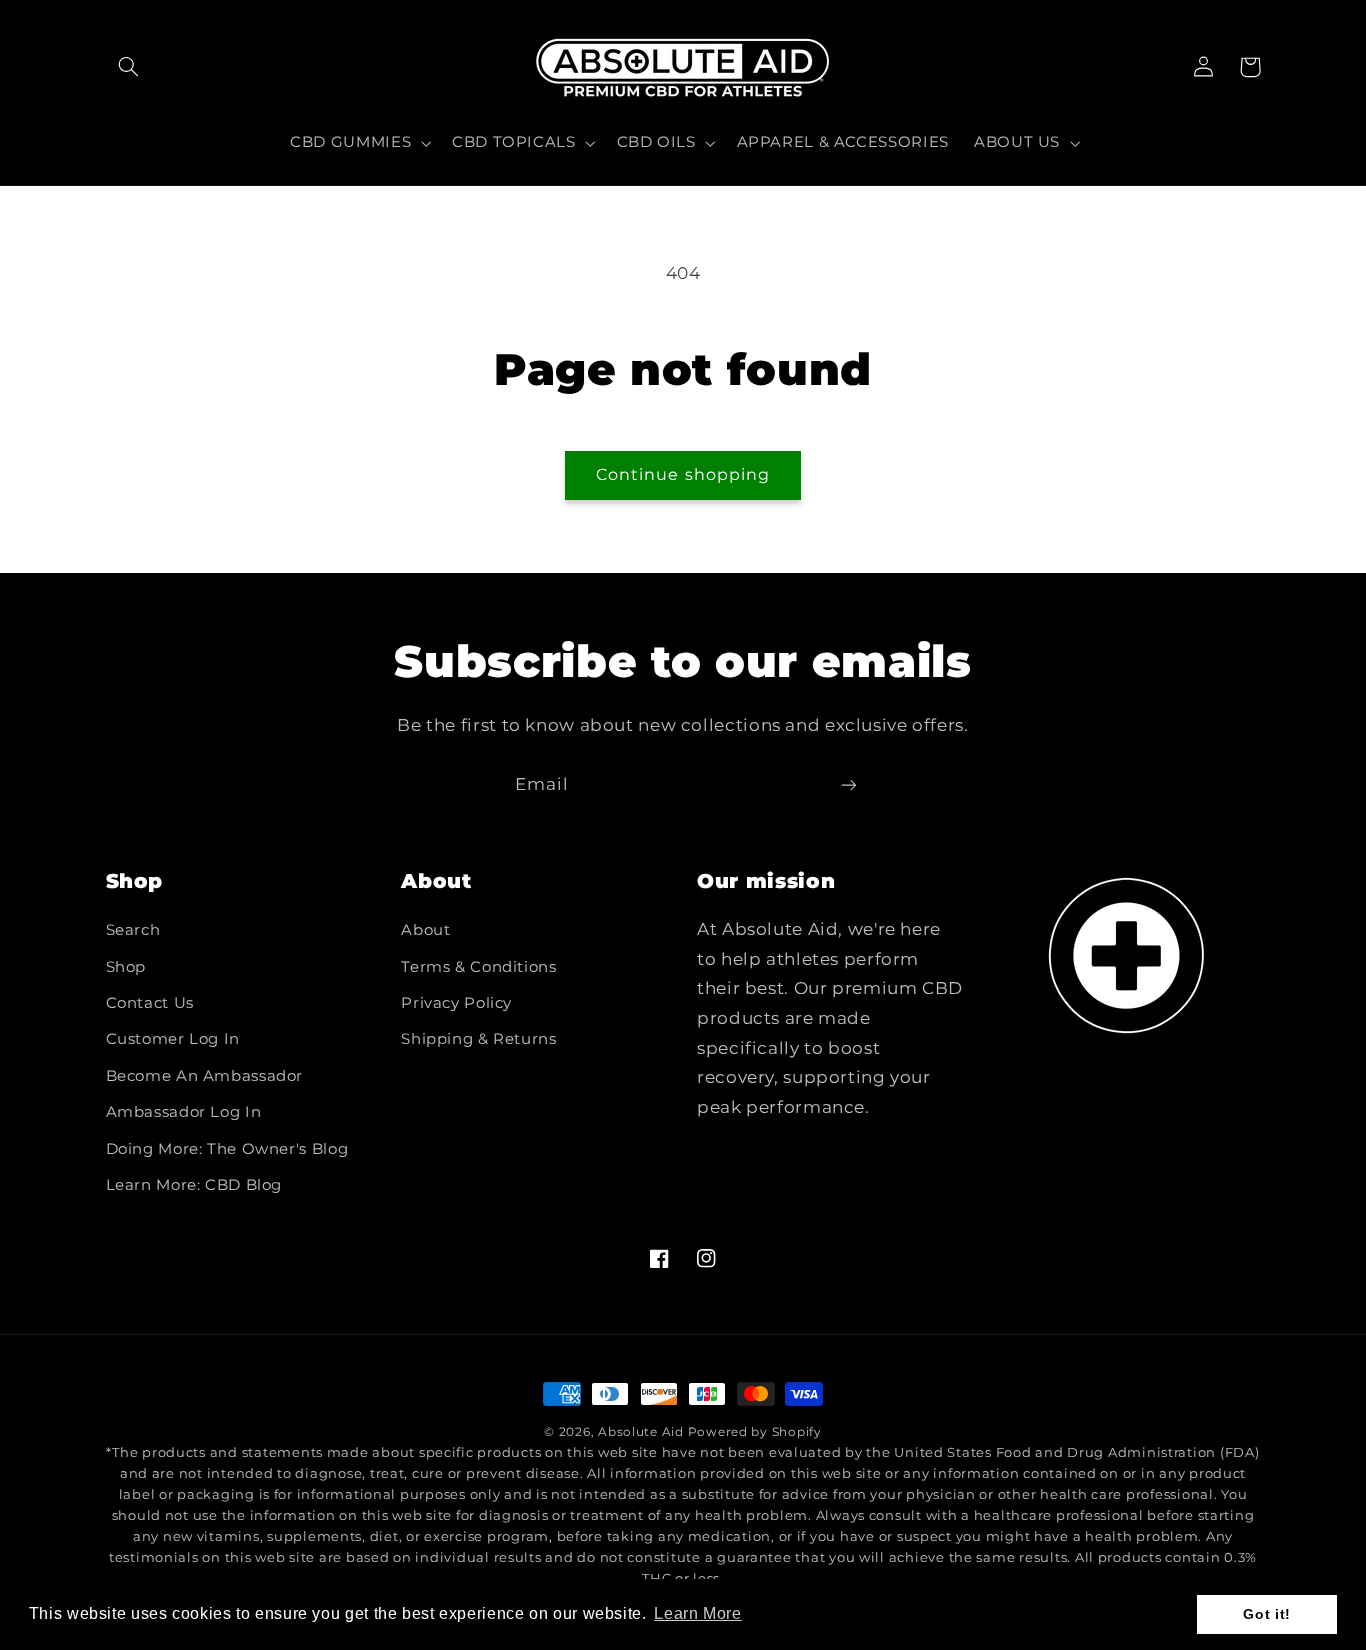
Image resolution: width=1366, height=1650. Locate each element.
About (425, 930)
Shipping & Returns (478, 1039)
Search (133, 930)
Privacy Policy (456, 1003)
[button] (129, 67)
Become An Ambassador (205, 1076)
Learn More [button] (697, 1613)
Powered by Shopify (755, 1432)
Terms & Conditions (478, 967)
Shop (126, 967)
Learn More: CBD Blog (194, 1185)
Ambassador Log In (184, 1112)
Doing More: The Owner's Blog (227, 1149)
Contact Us (150, 1003)
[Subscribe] (849, 784)
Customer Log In (173, 1039)
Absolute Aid (641, 1432)
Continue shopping (683, 474)
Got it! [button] (1266, 1614)
